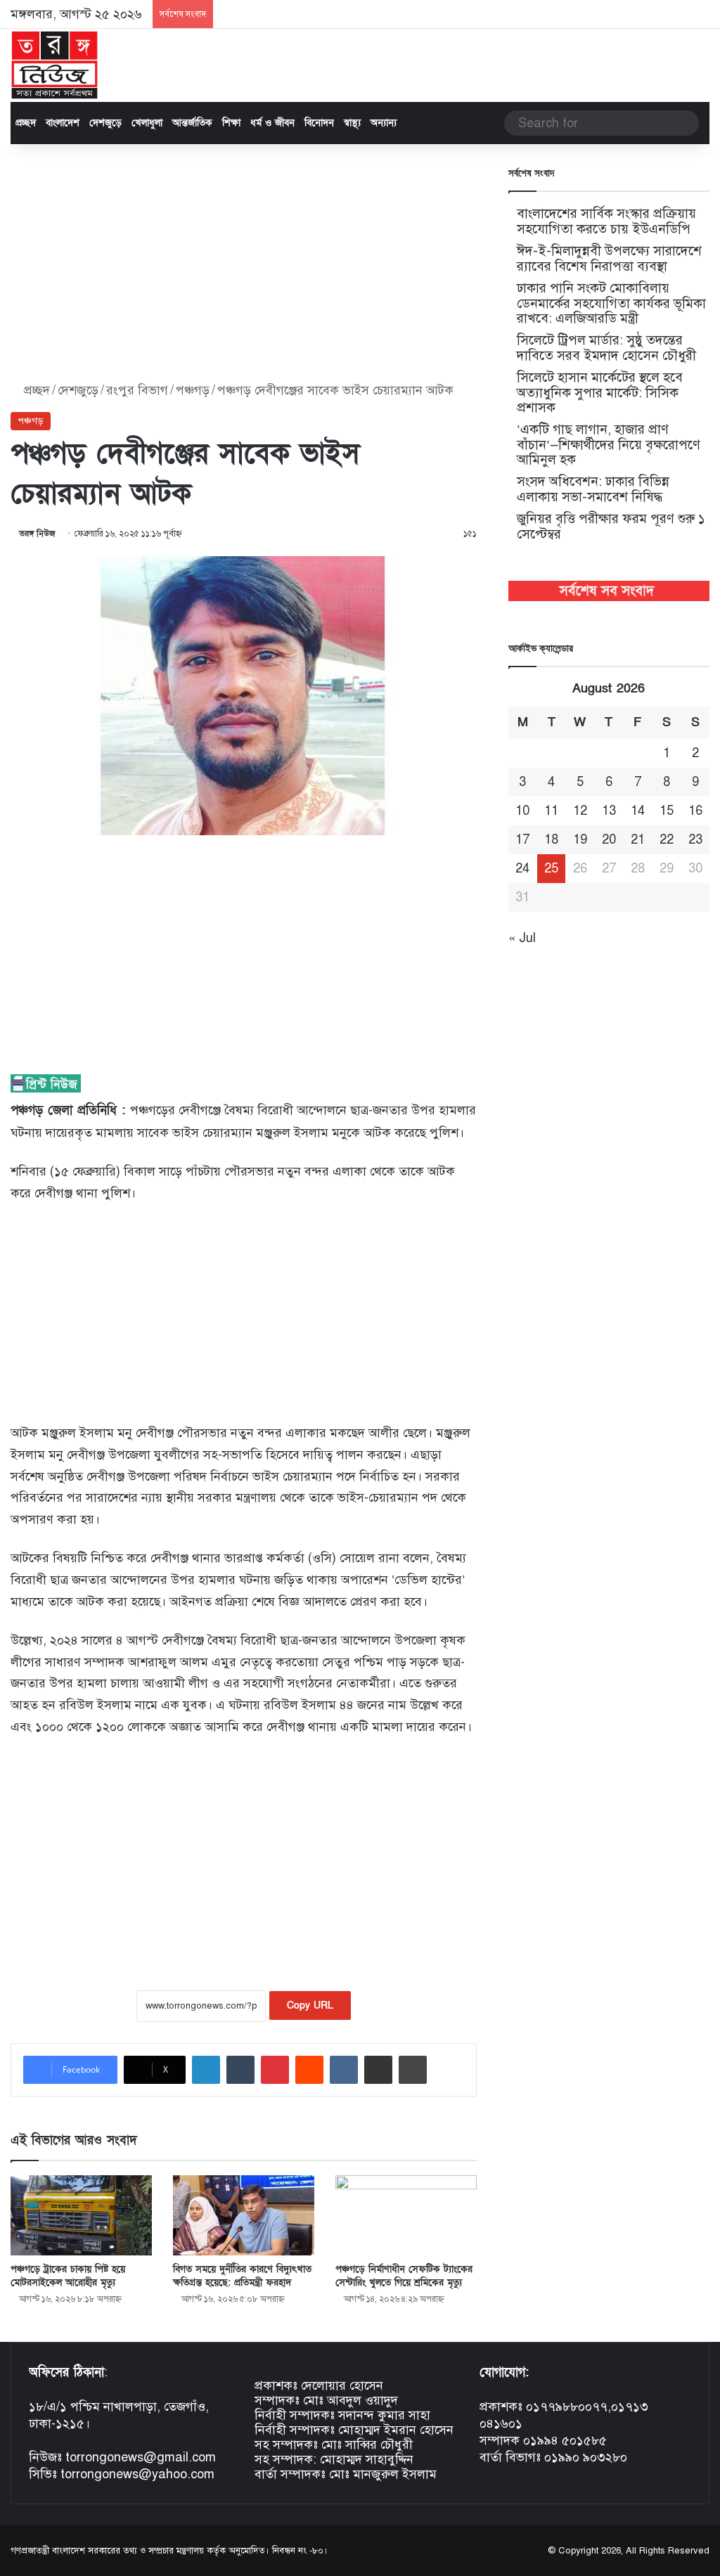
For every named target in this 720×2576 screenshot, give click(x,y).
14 (638, 811)
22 (667, 839)
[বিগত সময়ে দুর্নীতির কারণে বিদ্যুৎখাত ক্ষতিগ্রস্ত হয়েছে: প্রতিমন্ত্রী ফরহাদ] (244, 2215)
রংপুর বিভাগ (137, 390)
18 (551, 839)
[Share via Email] (378, 2070)
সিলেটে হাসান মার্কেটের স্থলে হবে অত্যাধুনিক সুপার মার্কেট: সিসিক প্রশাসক (600, 392)
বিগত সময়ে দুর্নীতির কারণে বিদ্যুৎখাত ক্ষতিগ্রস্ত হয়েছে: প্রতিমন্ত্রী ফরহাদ (242, 2276)
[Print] (413, 2070)
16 (695, 811)
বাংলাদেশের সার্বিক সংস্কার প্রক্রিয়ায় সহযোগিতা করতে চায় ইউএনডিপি (606, 221)
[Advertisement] (244, 264)
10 (522, 811)
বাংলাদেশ (63, 123)
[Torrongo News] (55, 65)
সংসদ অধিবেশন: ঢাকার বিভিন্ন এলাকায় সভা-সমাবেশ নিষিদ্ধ (593, 489)
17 (522, 839)
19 (580, 839)
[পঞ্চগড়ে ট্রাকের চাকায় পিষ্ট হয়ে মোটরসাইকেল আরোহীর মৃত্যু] (81, 2215)
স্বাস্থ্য (352, 123)
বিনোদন (319, 123)
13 (609, 811)
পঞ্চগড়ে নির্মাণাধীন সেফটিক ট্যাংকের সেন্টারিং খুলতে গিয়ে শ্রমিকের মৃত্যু (404, 2276)
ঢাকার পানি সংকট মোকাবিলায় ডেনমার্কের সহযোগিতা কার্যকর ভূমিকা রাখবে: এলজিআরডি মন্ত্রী (611, 303)
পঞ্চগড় (193, 390)
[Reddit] (309, 2070)
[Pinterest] (275, 2070)
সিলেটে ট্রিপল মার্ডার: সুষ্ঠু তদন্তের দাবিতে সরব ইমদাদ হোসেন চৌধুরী (606, 348)
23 (695, 839)
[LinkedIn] (206, 2070)
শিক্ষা (231, 123)
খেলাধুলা (147, 123)
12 (580, 811)
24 (522, 868)
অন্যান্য (384, 123)
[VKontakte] (344, 2070)
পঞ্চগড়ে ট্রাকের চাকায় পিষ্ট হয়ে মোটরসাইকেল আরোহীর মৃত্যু (68, 2276)
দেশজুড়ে (105, 123)
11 (551, 811)
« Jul (522, 938)
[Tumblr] (240, 2070)
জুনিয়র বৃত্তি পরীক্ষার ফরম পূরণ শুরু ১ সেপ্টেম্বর (611, 526)
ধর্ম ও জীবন (272, 123)
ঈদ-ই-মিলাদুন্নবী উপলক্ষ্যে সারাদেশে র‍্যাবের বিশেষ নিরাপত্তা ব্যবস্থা (609, 258)
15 (667, 811)
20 (609, 839)
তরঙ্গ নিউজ (37, 534)
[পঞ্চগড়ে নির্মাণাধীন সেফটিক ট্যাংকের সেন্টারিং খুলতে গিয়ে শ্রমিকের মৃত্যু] (406, 2215)
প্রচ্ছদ (26, 123)
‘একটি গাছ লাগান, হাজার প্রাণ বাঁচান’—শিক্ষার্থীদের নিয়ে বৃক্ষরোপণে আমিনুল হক (609, 444)
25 (551, 868)
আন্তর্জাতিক (192, 123)
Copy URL (310, 2005)
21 (638, 839)
